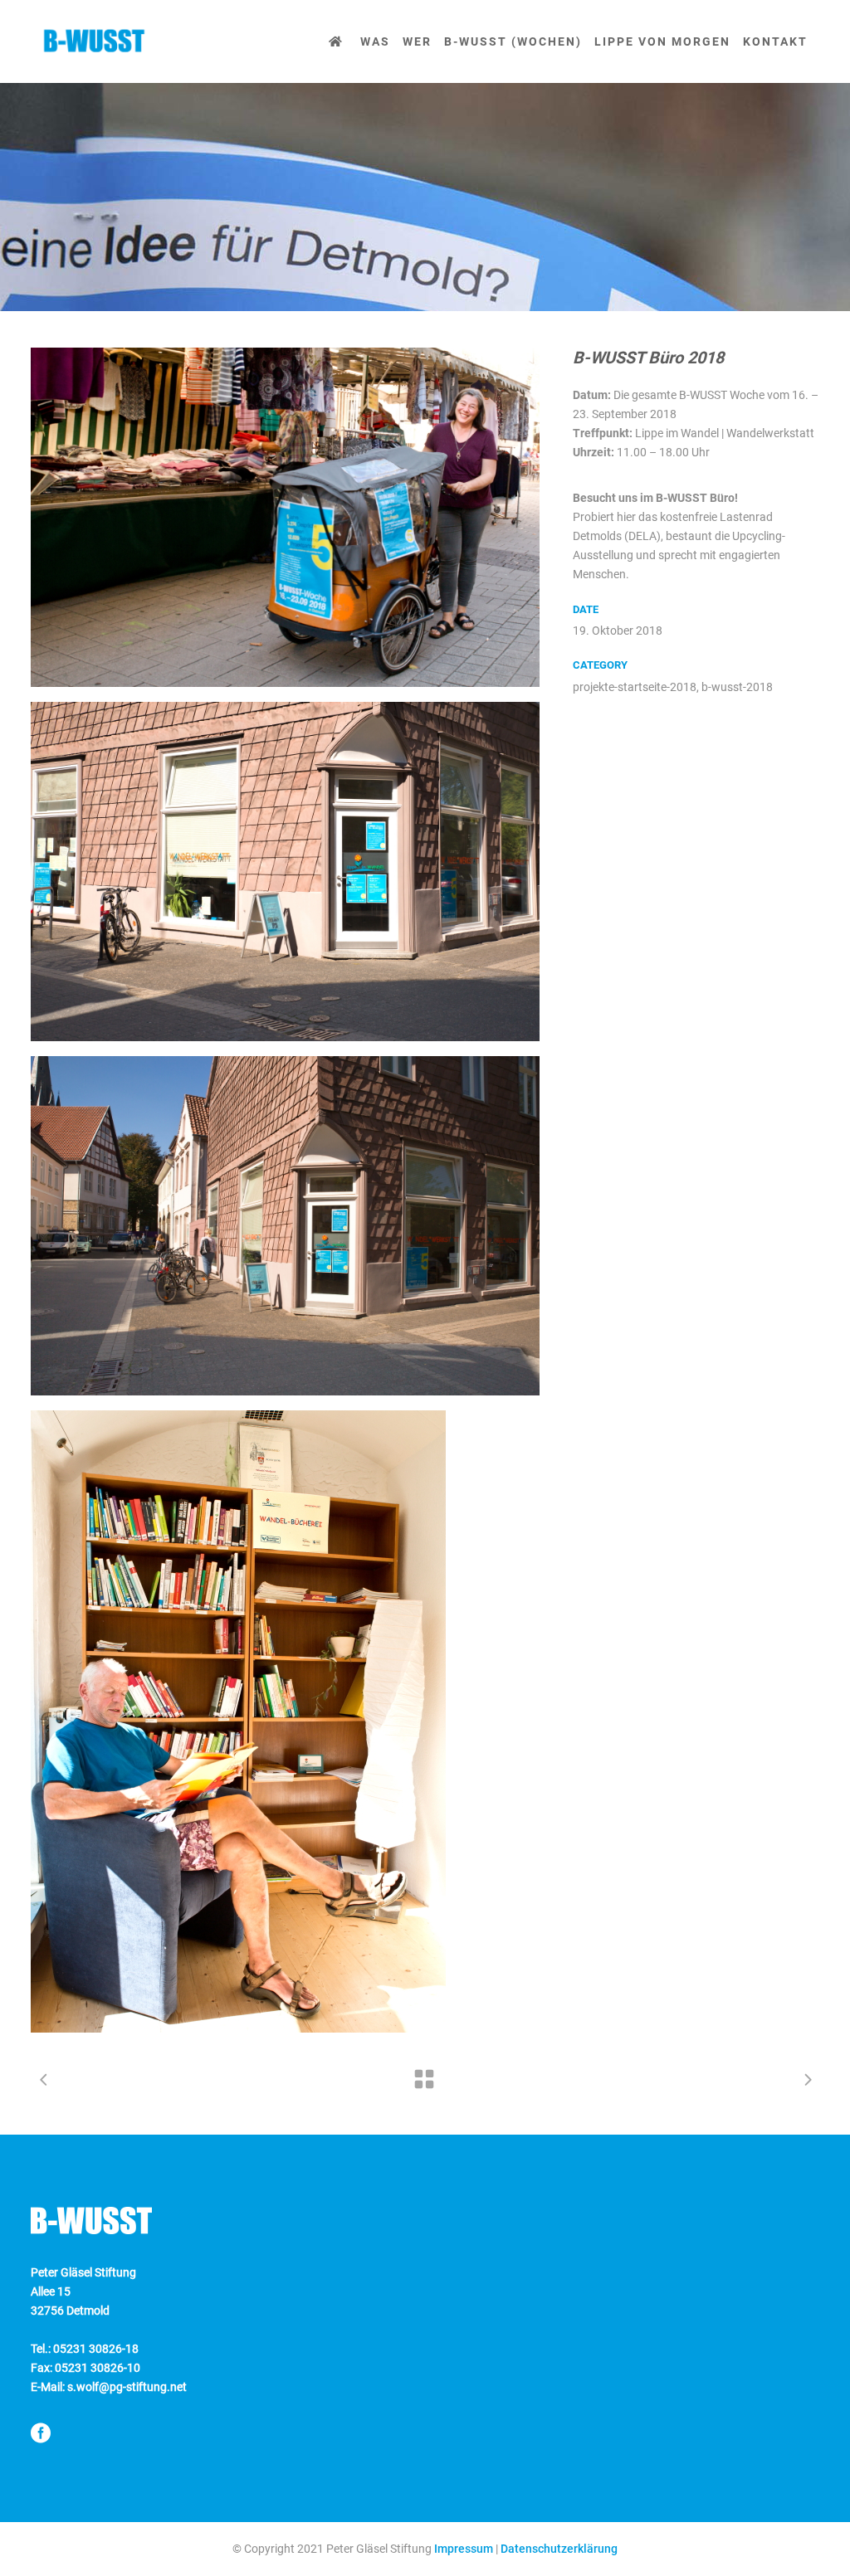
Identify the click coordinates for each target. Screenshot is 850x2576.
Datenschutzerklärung (559, 2549)
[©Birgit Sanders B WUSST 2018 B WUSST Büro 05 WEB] (285, 1721)
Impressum (464, 2549)
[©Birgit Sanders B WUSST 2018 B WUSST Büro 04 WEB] (285, 1226)
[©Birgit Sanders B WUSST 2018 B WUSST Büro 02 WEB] (285, 517)
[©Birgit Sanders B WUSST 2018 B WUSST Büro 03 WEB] (285, 872)
